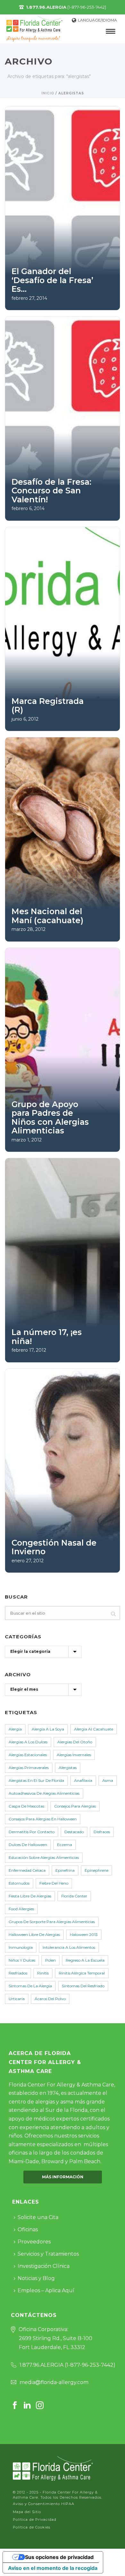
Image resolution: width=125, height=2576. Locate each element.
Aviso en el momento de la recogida (53, 2568)
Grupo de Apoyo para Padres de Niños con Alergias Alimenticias (50, 1118)
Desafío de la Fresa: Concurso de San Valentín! (51, 491)
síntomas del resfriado (83, 1986)
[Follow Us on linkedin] (27, 2406)
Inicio (48, 93)
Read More (36, 298)
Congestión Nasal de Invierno (54, 1547)
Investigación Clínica (44, 2266)
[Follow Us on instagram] (40, 2406)
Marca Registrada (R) (48, 706)
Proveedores (34, 2242)
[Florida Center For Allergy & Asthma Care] (53, 2468)
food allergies (21, 1909)
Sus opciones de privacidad (59, 2557)
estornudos (19, 1883)
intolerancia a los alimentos (69, 1947)
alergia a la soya (48, 1729)
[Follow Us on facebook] (15, 2406)
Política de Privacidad (35, 2520)
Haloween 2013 (84, 1934)
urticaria (17, 1999)
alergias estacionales (28, 1755)
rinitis (43, 1973)
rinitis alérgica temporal (82, 1973)
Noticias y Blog (36, 2278)
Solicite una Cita (38, 2217)
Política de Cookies (32, 2527)
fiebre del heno (54, 1883)
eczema (65, 1845)
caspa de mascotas (26, 1806)
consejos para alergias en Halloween (43, 1819)
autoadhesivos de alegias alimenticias (44, 1793)
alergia (15, 1729)
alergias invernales (74, 1755)
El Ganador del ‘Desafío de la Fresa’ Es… (52, 280)
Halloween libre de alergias (34, 1934)
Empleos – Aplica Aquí (46, 2290)
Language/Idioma (97, 20)
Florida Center (74, 1896)
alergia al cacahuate (94, 1729)
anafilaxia (83, 1780)
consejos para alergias (75, 1806)
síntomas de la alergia (30, 1986)
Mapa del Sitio (27, 2512)
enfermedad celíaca (27, 1870)
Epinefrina (65, 1870)
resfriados (18, 1973)
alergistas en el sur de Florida (36, 1780)
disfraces (102, 1832)
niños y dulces (22, 1960)
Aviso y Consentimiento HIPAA (44, 2504)
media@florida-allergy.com (54, 2382)
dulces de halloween (28, 1845)
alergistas (68, 1768)
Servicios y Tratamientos (48, 2254)
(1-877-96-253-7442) (66, 7)
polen (50, 1960)
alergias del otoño (75, 1742)
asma (108, 1780)
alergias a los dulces (28, 1742)
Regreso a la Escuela (85, 1960)
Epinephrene (96, 1870)
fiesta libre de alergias (30, 1896)
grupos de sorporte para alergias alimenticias (52, 1922)
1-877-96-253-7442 (90, 2365)
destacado (74, 1832)
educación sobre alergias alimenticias (44, 1857)
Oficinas (28, 2229)
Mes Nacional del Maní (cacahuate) (47, 916)
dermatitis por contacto (32, 1832)
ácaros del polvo (50, 1999)
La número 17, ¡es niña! (47, 1337)
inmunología (21, 1947)
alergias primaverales (29, 1768)
